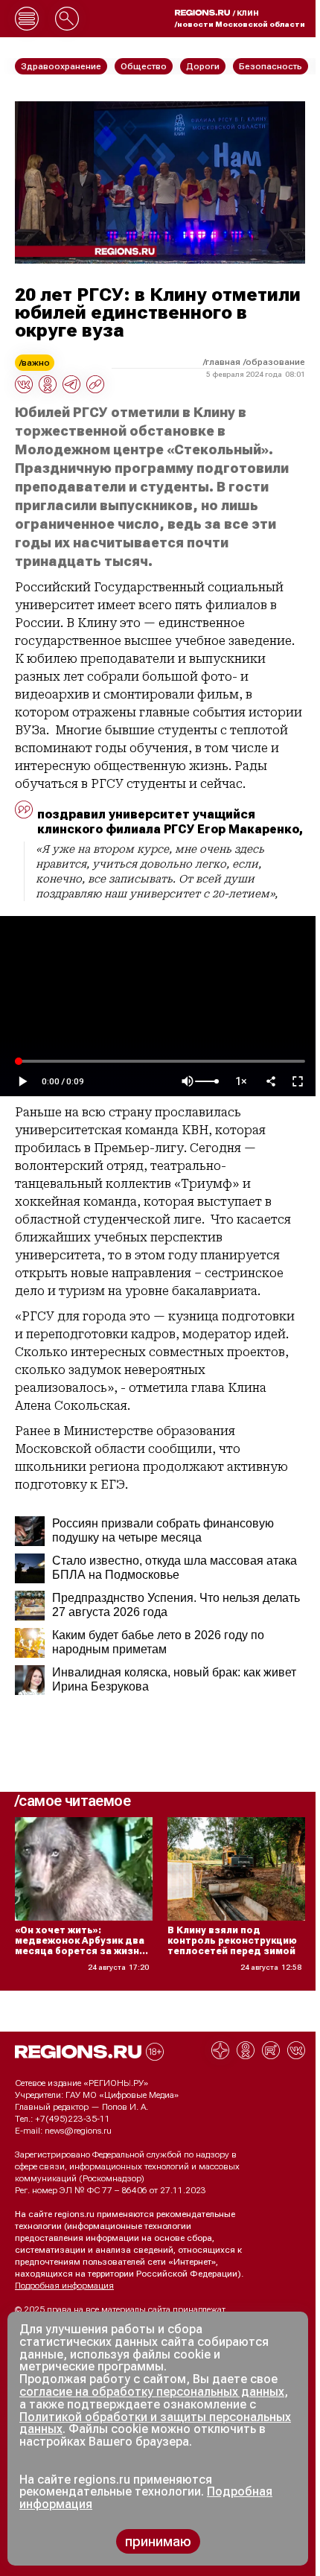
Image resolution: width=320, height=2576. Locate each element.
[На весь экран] (298, 1081)
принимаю (158, 2541)
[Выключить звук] (188, 1081)
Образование (275, 362)
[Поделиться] (271, 1081)
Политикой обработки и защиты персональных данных (155, 2423)
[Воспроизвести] (22, 1081)
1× (241, 1082)
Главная (223, 362)
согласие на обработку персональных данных (152, 2392)
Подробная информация (64, 2286)
